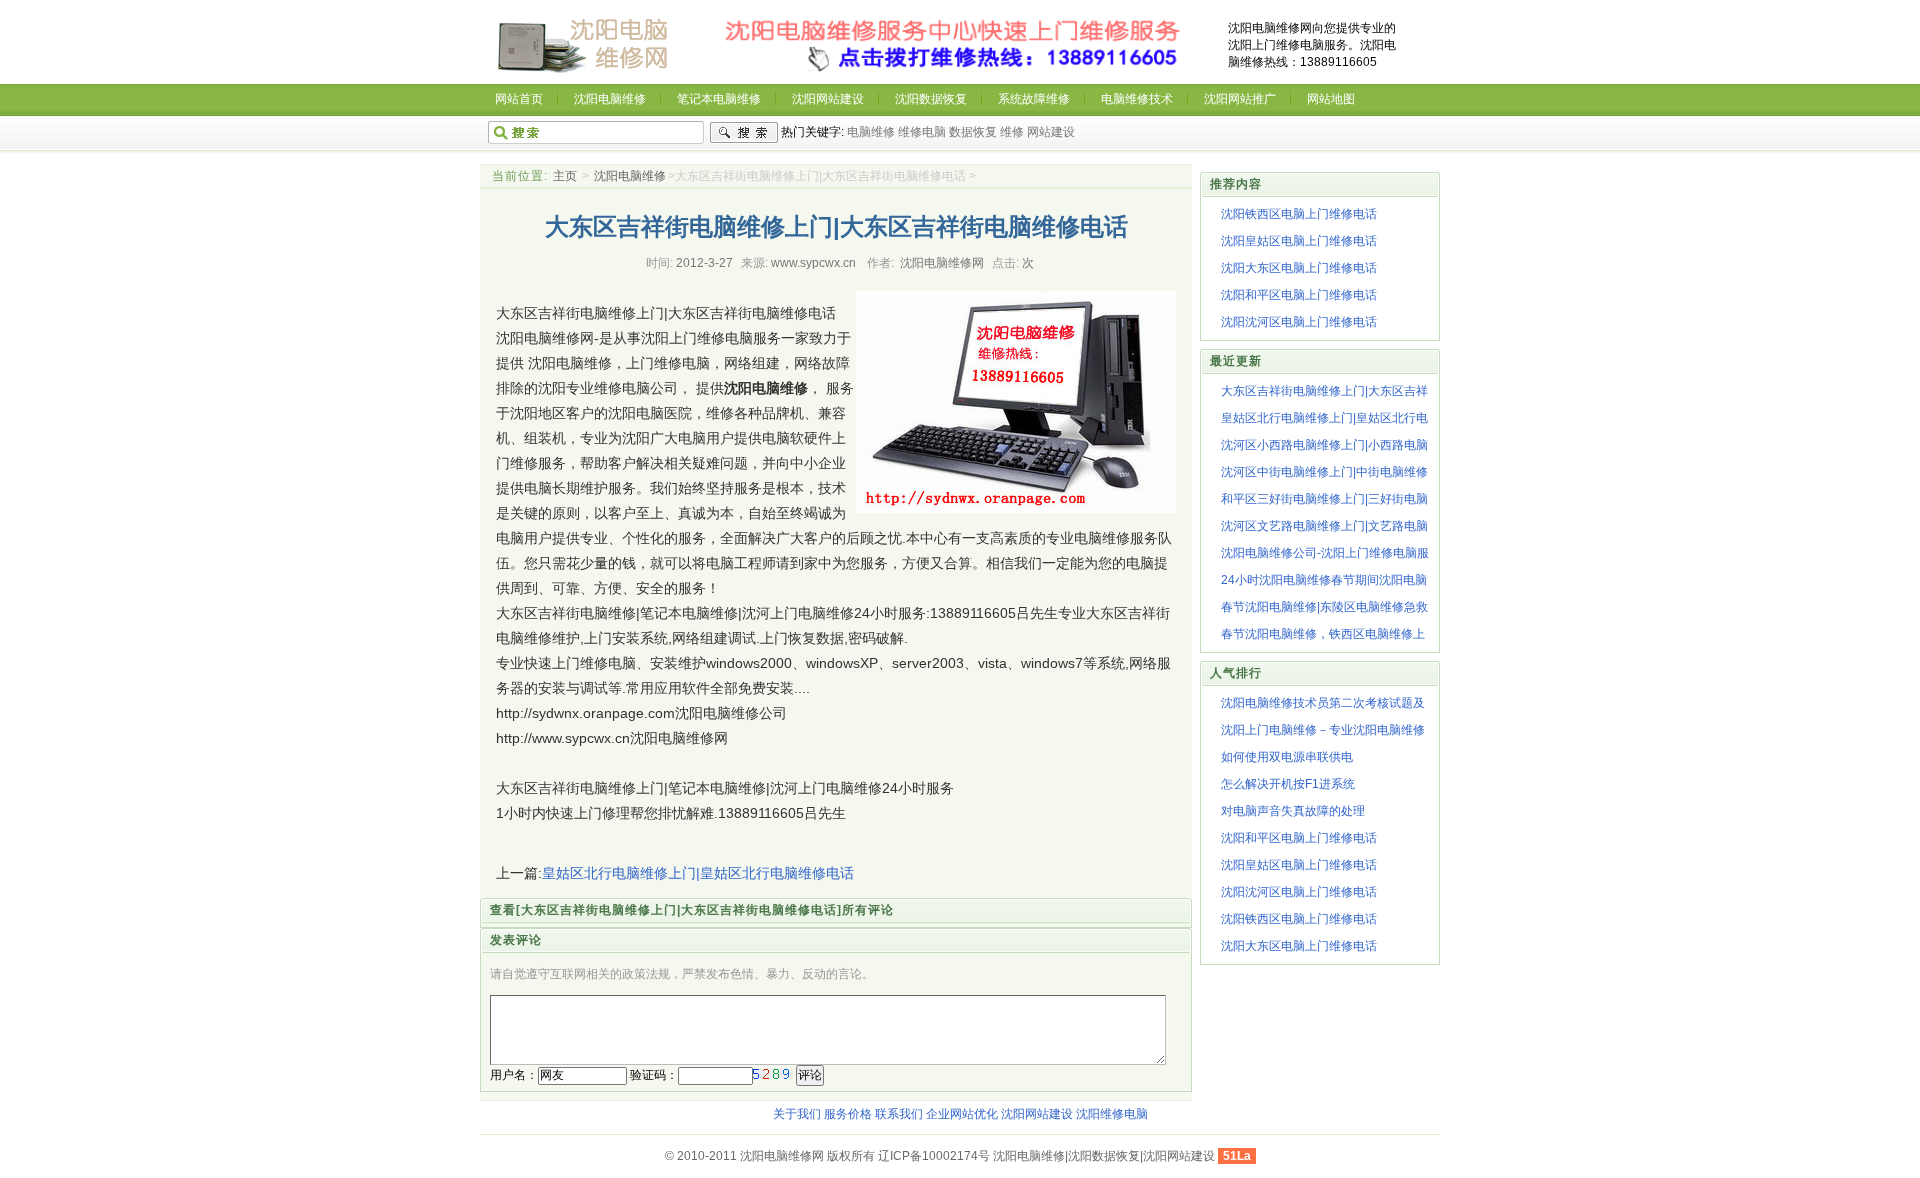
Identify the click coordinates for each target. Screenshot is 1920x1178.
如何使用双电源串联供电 (1287, 757)
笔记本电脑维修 (719, 99)
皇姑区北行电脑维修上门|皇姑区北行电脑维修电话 (698, 873)
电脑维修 (871, 132)
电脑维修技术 (1137, 99)
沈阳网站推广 (1240, 99)
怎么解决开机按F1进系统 (1288, 784)
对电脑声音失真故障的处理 (1293, 811)
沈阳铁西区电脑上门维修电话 (1299, 214)
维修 (1012, 132)
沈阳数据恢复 (931, 99)
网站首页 (519, 99)
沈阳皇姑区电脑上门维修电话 (1299, 241)
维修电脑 (922, 132)
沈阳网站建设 (828, 99)
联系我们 (899, 1114)
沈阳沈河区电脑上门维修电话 (1299, 322)
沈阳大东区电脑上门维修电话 (1299, 268)
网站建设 (1051, 132)
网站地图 (1331, 99)
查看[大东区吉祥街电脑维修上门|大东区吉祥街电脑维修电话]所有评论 (692, 910)
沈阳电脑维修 (610, 99)
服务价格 (848, 1114)
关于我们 (797, 1114)
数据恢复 (973, 132)
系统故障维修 (1034, 99)
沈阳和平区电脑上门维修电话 (1299, 295)
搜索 (744, 133)
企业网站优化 (962, 1114)
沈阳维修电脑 (1112, 1114)
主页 (565, 176)
